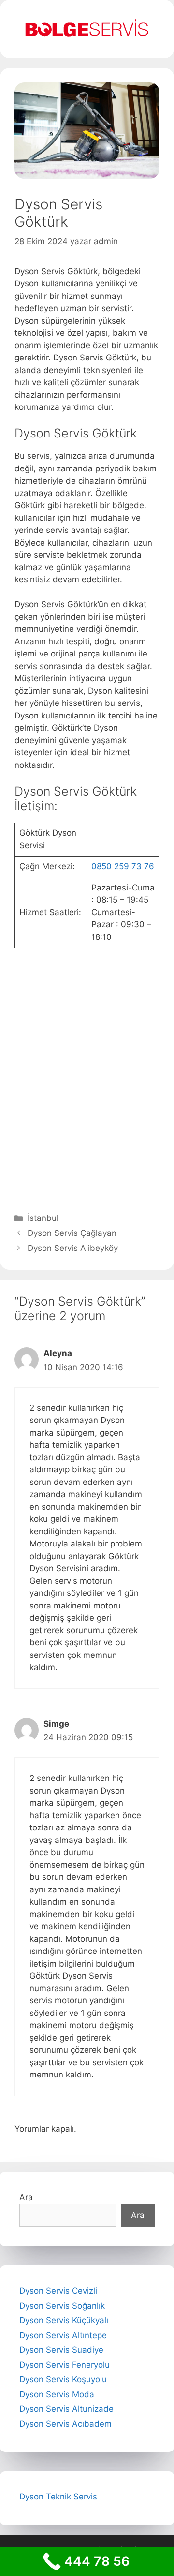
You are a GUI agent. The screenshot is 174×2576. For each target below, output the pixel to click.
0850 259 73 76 (123, 866)
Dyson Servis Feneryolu (65, 2365)
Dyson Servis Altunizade (66, 2409)
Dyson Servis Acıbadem (65, 2424)
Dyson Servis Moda (57, 2394)
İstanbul (43, 1218)
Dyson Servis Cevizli (58, 2291)
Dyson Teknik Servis (58, 2497)
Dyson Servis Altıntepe (63, 2335)
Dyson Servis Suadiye (61, 2350)
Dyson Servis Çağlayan (72, 1233)
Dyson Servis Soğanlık (62, 2306)
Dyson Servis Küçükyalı (64, 2320)
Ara (26, 2197)
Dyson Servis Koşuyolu (63, 2379)
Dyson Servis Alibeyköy (73, 1248)
